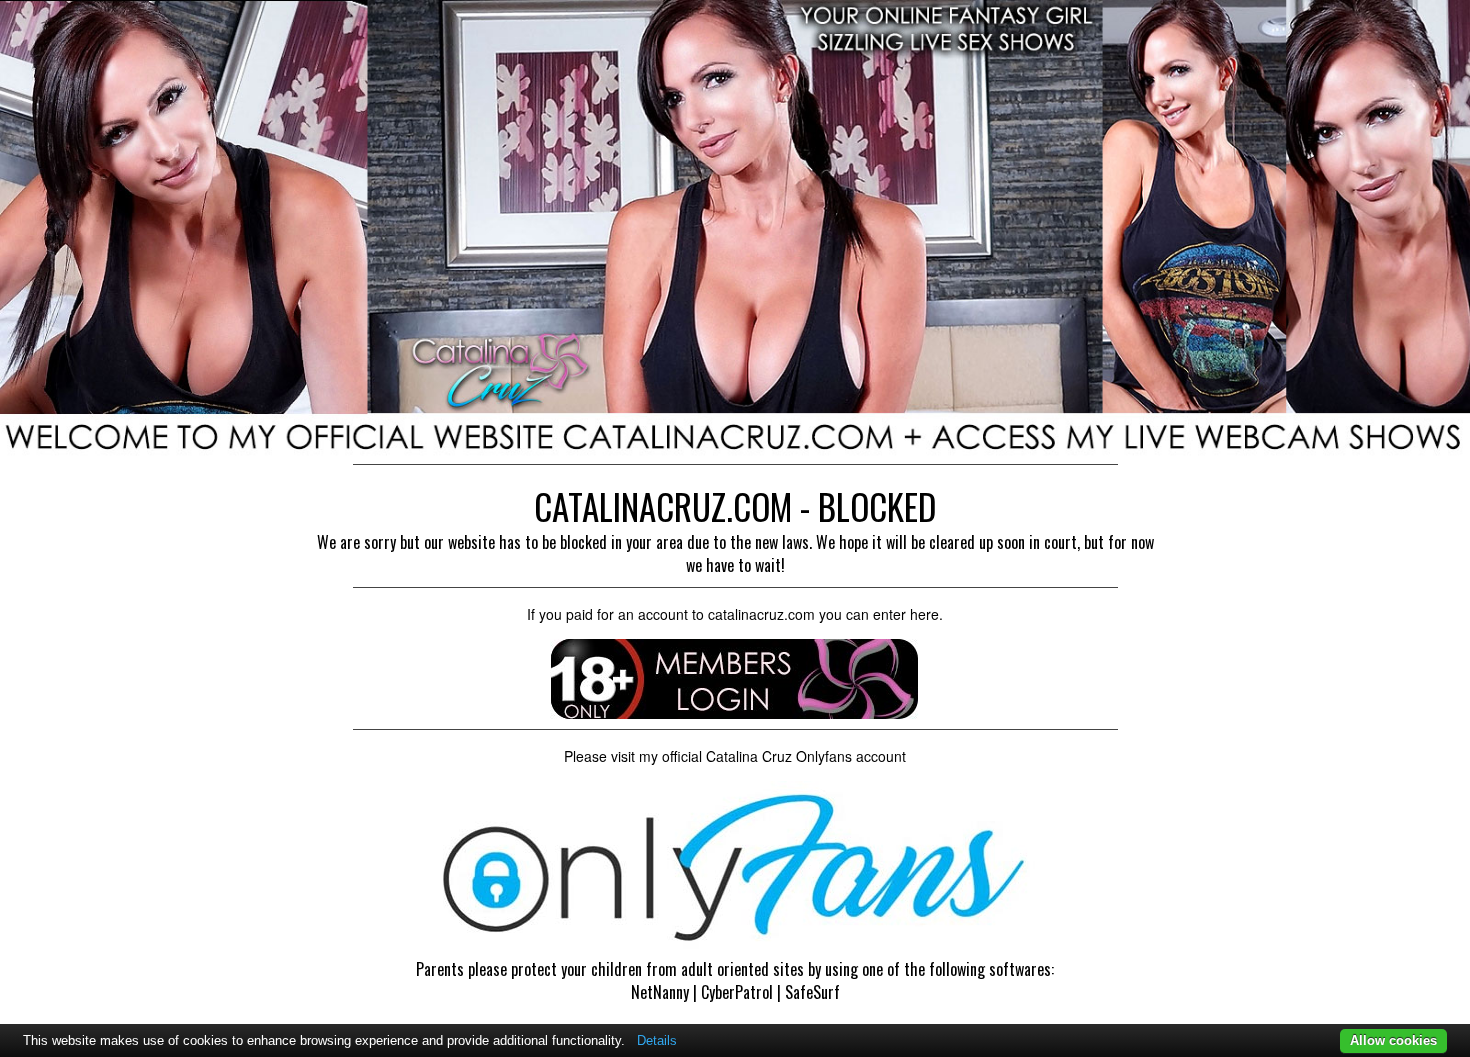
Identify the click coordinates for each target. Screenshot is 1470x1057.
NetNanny (660, 992)
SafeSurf (812, 992)
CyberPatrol (737, 992)
